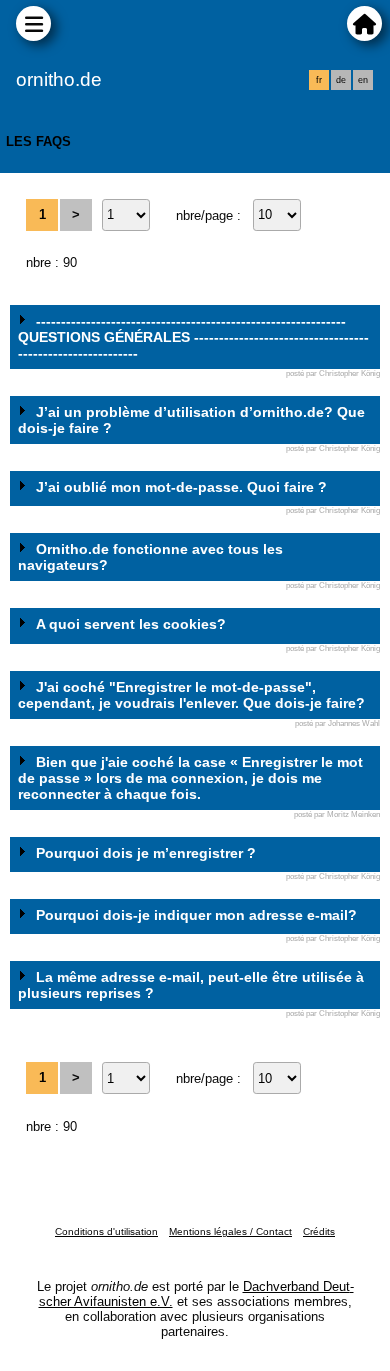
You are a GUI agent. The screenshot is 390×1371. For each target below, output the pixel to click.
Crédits (319, 1231)
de (341, 80)
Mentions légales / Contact (230, 1231)
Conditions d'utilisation (106, 1231)
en (363, 80)
